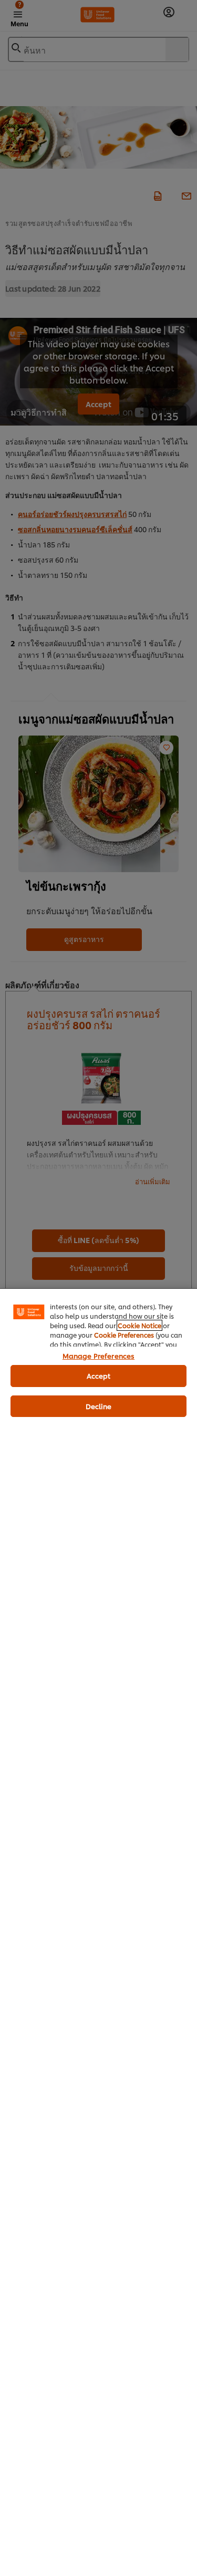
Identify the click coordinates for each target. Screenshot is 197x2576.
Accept (99, 1375)
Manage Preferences (98, 1356)
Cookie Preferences (124, 1335)
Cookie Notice (139, 1325)
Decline (99, 1406)
